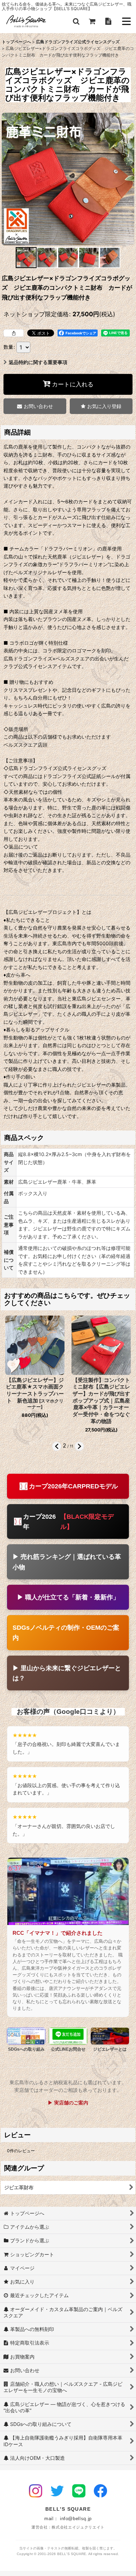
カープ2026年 (68, 1522)
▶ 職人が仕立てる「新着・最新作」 (68, 1597)
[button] (76, 21)
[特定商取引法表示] (108, 21)
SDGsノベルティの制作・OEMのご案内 (66, 1633)
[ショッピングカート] (92, 21)
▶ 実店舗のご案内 (68, 2103)
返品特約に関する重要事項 (38, 362)
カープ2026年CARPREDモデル (73, 1486)
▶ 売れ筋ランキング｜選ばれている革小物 (67, 1562)
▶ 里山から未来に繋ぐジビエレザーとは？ (67, 1673)
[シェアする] (14, 333)
